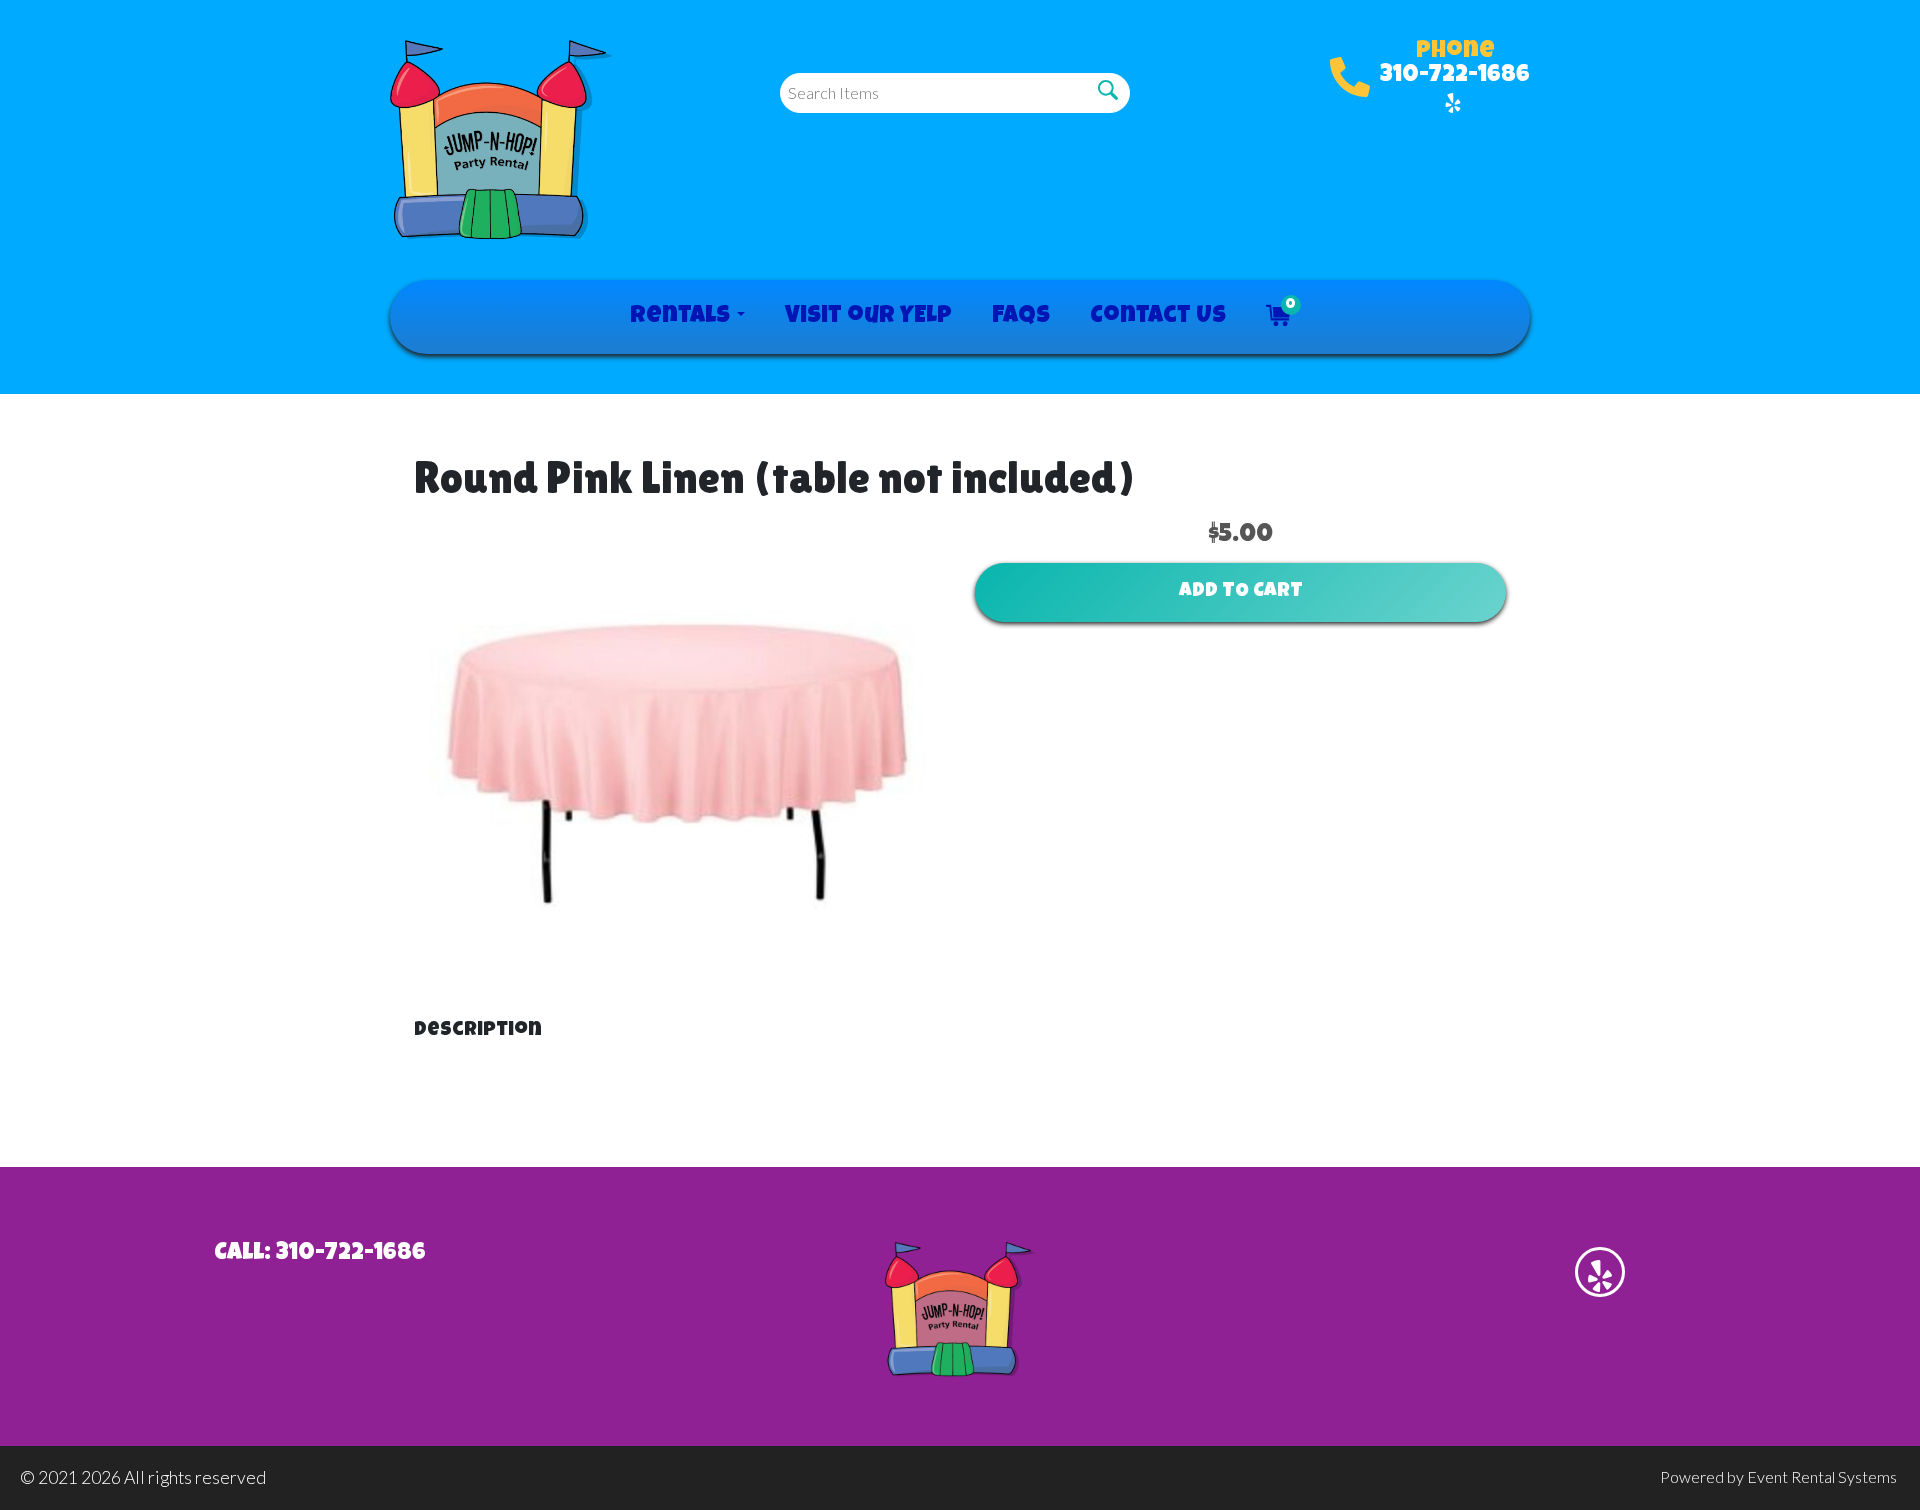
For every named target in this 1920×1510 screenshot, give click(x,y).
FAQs (1021, 317)
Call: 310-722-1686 (320, 1254)
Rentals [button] (682, 317)
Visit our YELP (868, 317)
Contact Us (1158, 317)
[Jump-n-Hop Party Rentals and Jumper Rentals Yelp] (1453, 103)
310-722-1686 (1455, 76)
